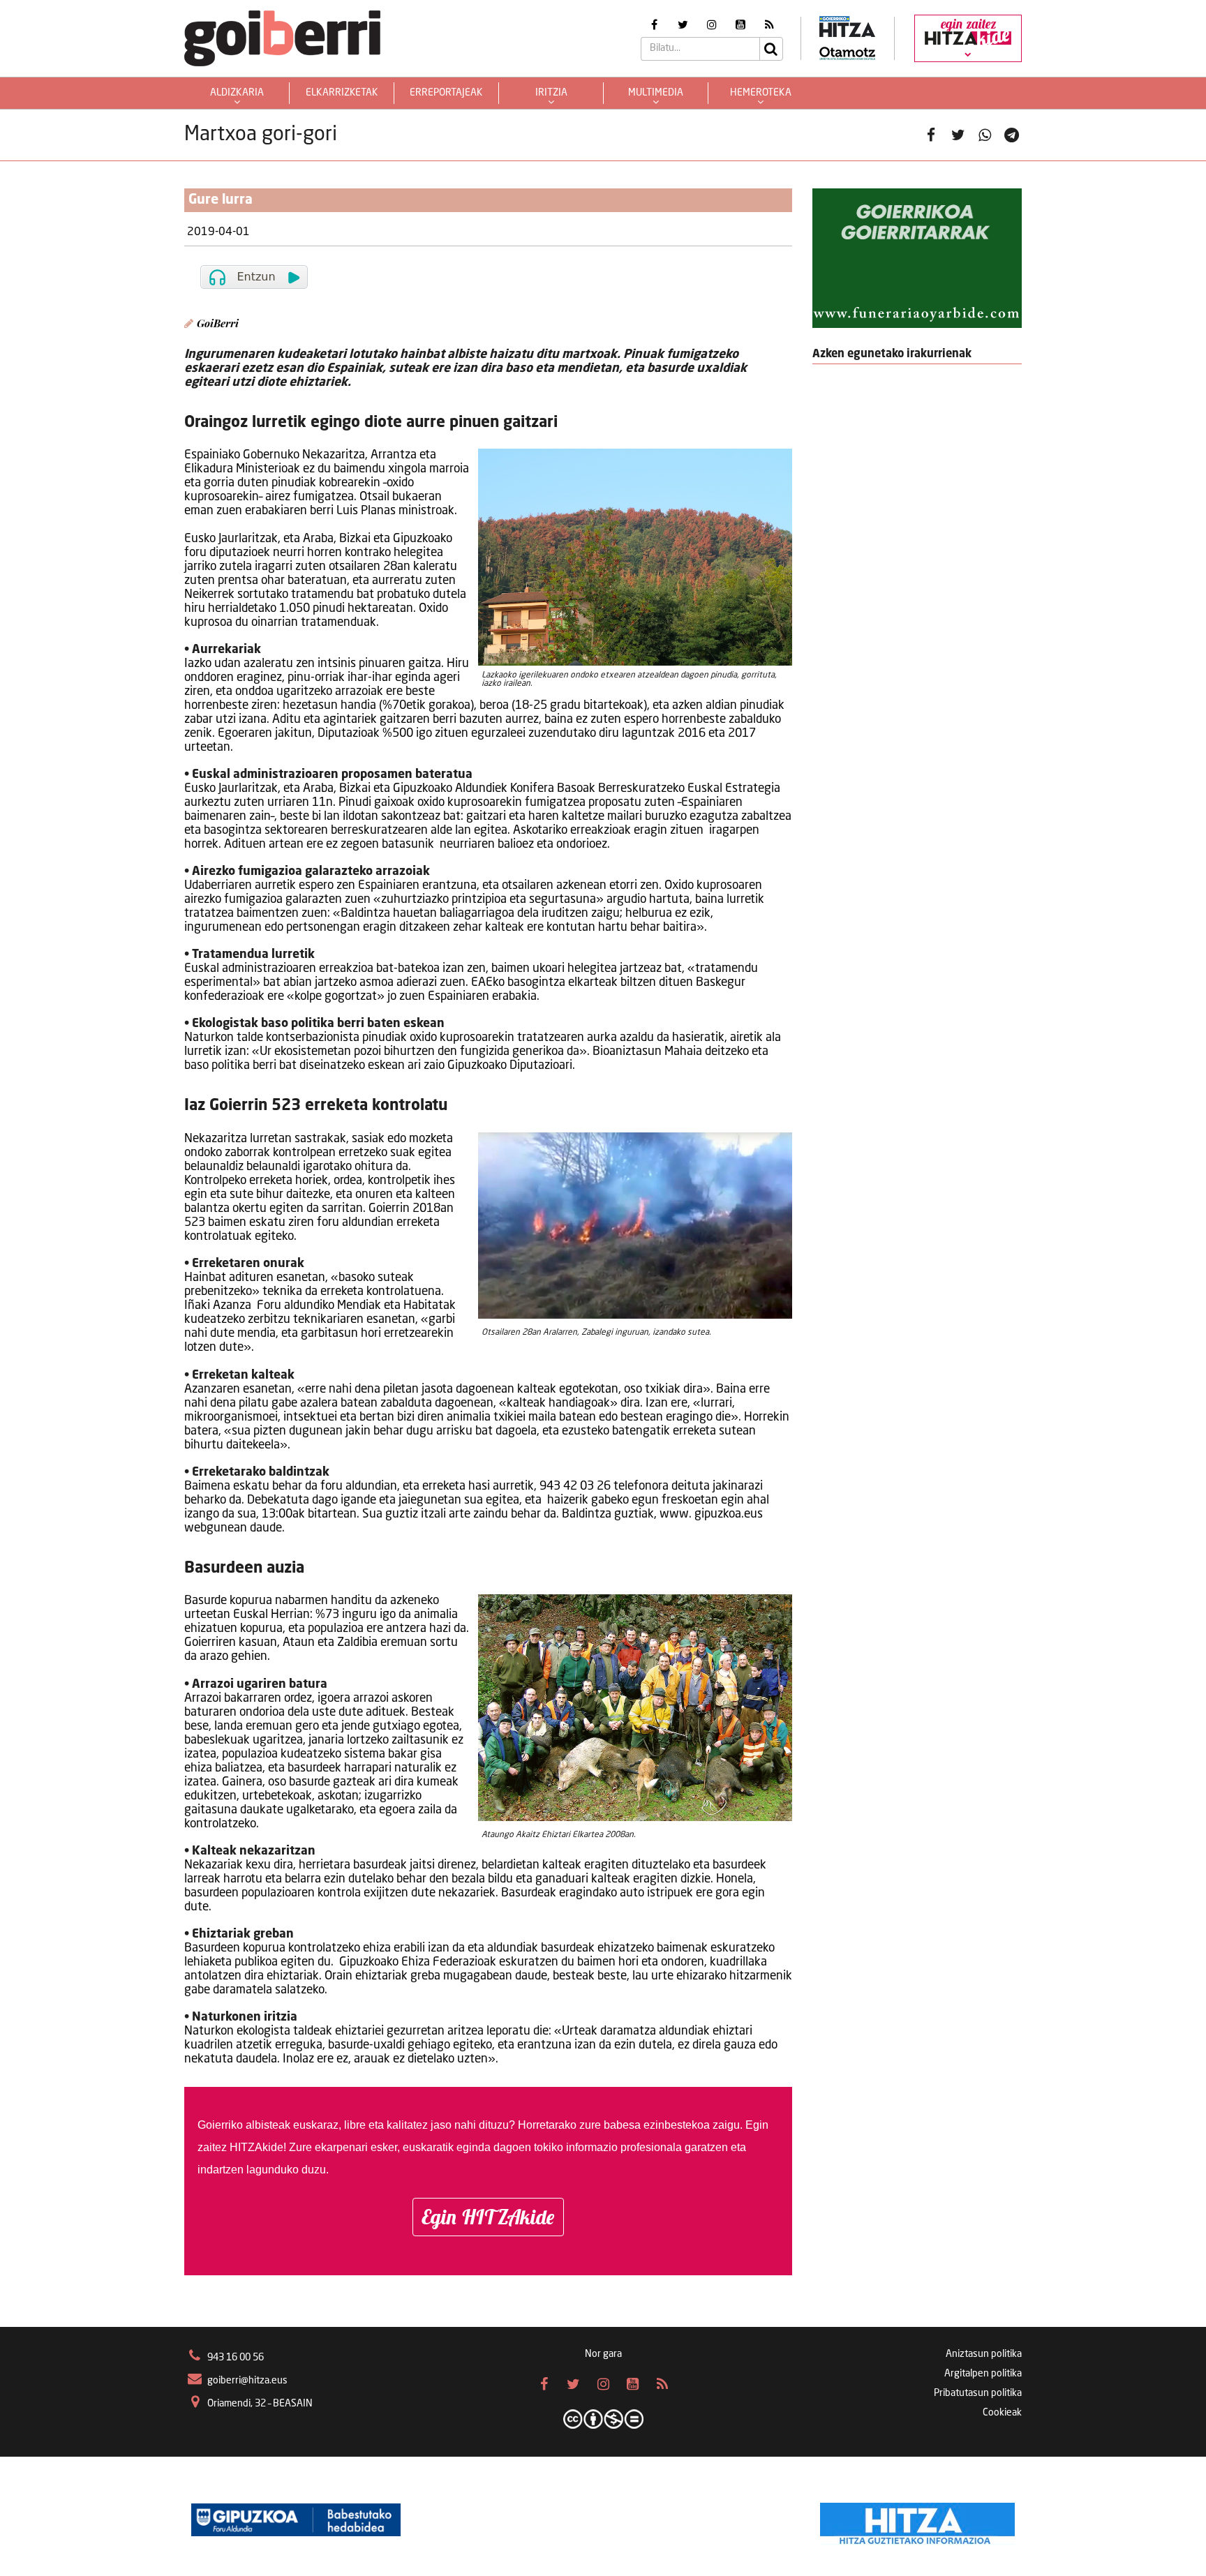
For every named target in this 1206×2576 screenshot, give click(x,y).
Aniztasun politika (984, 2354)
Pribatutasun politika (978, 2393)
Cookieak (1002, 2413)
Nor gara (603, 2354)
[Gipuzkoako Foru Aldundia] (296, 2520)
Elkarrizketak (342, 93)
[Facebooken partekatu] (931, 135)
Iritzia (551, 93)
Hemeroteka (761, 93)
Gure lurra (221, 200)
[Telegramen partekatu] (1012, 135)
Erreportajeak (446, 93)
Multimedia (656, 93)
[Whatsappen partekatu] (985, 135)
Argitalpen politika (983, 2374)
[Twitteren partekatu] (958, 135)
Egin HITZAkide (488, 2217)
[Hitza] (917, 2520)
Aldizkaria (237, 93)
